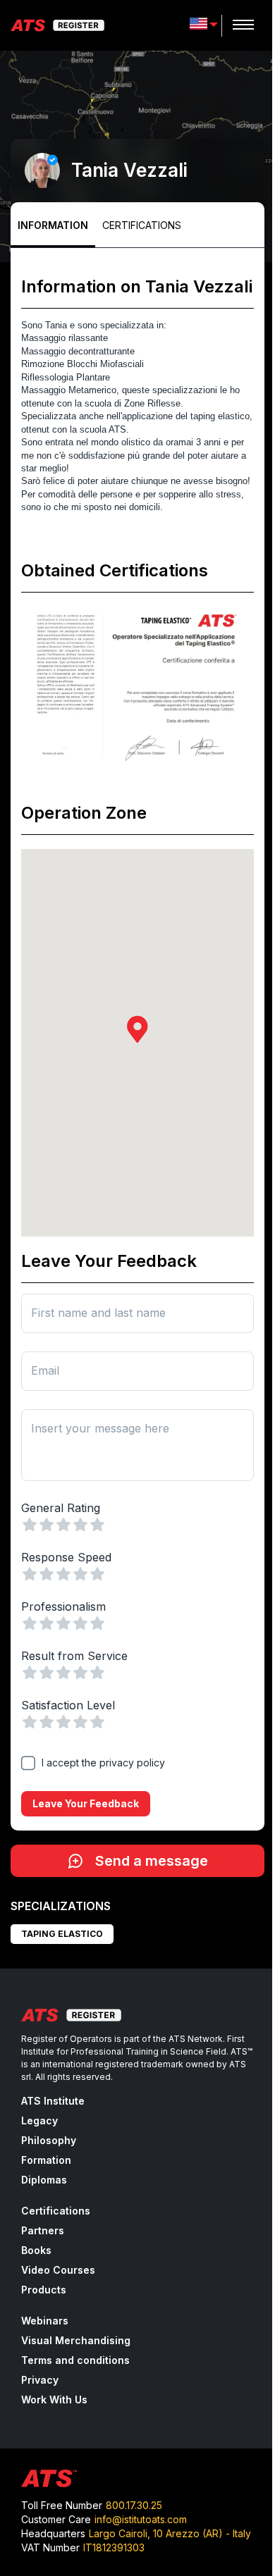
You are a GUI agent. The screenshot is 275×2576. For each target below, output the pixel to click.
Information (53, 225)
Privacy (40, 2380)
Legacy (39, 2120)
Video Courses (58, 2270)
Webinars (45, 2321)
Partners (43, 2230)
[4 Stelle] (80, 1525)
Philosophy (49, 2140)
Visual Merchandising (76, 2340)
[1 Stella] (30, 1525)
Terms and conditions (75, 2360)
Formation (46, 2160)
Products (44, 2290)
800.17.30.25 (134, 2505)
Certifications (142, 225)
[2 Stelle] (47, 1525)
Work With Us (54, 2399)
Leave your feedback (86, 1803)
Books (36, 2250)
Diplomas (44, 2180)
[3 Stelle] (63, 1525)
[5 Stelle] (97, 1525)
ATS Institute (53, 2101)
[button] (137, 1029)
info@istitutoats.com (141, 2519)
